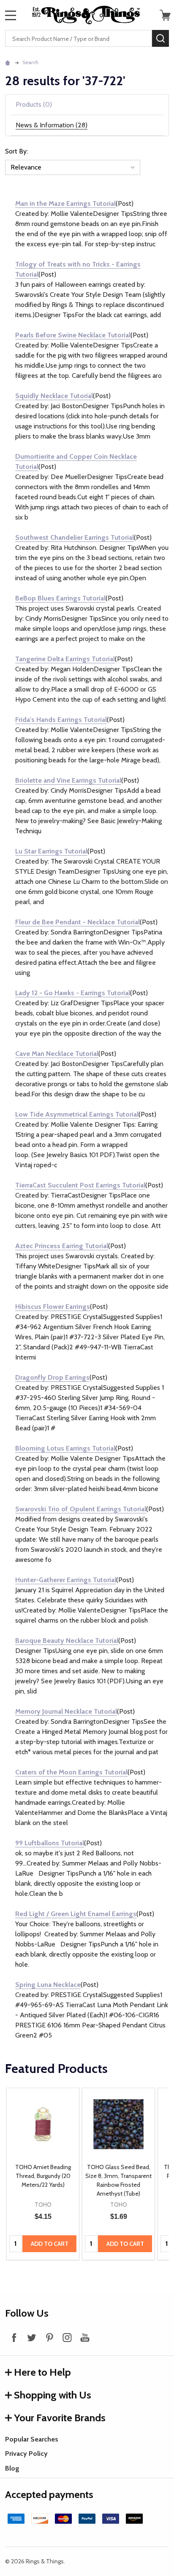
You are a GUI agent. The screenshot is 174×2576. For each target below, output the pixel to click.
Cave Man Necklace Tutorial (57, 1054)
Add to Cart (50, 2244)
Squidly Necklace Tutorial (54, 396)
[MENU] (11, 15)
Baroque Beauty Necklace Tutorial (67, 1641)
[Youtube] (85, 2337)
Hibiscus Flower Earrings (53, 1307)
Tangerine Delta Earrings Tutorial (65, 659)
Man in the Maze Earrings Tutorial (65, 203)
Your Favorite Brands (60, 2418)
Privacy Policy (26, 2454)
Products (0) (34, 104)
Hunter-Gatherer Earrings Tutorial (66, 1580)
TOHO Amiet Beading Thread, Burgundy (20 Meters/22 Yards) (43, 2176)
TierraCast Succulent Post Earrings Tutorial (80, 1185)
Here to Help (42, 2372)
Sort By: (16, 151)
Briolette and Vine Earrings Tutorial (68, 780)
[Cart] (165, 15)
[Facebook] (14, 2337)
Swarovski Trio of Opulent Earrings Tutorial (81, 1509)
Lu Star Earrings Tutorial (51, 851)
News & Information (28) (52, 125)
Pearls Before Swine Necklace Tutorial (73, 335)
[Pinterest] (49, 2337)
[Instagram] (67, 2337)
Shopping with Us (53, 2395)
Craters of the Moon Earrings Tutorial (71, 1772)
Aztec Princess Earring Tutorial (62, 1246)
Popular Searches (32, 2439)
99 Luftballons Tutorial (50, 1843)
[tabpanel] (43, 2174)
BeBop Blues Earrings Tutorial (60, 598)
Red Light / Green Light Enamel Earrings (76, 1914)
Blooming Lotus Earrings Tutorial (65, 1448)
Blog (12, 2468)
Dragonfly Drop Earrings (52, 1377)
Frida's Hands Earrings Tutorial (61, 720)
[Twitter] (32, 2337)
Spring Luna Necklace (48, 1985)
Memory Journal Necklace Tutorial (66, 1711)
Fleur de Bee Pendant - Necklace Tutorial (77, 922)
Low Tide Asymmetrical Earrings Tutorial (77, 1114)
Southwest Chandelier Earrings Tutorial (75, 537)
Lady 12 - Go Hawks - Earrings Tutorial (73, 993)
